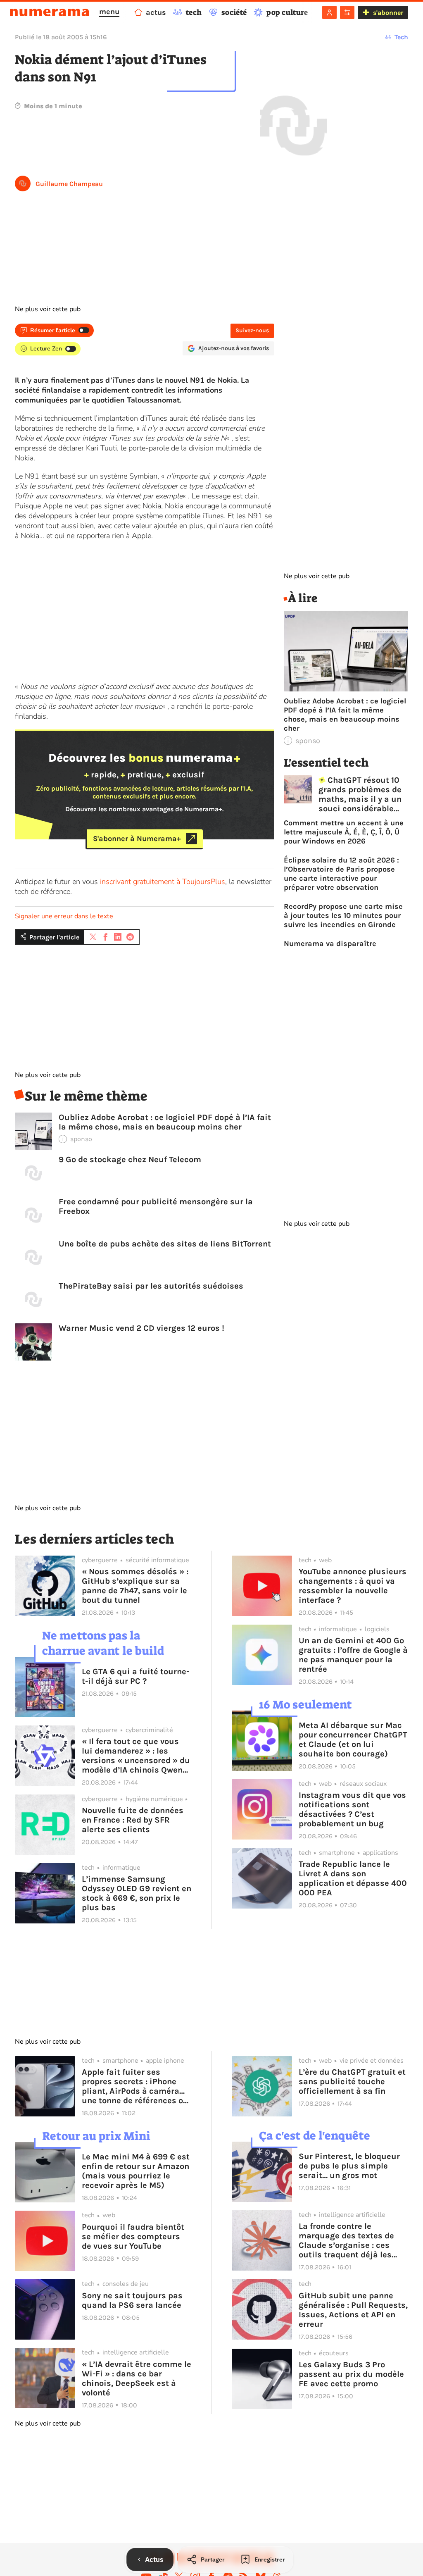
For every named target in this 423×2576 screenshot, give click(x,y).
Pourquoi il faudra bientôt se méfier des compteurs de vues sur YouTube (133, 2236)
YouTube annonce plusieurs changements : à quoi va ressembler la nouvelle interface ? (353, 1586)
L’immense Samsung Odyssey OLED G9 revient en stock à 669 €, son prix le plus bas (137, 1893)
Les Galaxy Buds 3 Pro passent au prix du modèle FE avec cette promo (351, 2374)
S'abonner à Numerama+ (137, 839)
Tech (401, 37)
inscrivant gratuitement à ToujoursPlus (163, 882)
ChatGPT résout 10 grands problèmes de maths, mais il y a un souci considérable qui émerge (360, 794)
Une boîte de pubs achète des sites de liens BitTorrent (165, 1244)
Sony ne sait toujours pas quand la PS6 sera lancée (132, 2300)
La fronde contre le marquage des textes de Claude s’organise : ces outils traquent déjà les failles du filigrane (346, 2240)
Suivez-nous (252, 330)
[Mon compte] (329, 12)
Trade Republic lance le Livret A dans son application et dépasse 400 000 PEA (353, 1878)
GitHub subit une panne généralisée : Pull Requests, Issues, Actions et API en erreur (353, 2310)
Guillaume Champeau (69, 184)
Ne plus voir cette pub (48, 309)
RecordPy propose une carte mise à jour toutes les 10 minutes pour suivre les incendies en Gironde (343, 915)
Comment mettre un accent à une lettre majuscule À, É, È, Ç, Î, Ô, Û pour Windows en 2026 (344, 832)
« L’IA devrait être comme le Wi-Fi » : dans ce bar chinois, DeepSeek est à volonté (137, 2378)
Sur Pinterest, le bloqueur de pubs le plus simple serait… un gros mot (349, 2166)
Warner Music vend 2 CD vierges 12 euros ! (141, 1328)
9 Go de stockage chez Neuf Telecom (130, 1159)
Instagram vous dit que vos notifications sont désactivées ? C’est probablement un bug (352, 1809)
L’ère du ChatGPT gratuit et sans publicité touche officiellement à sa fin (352, 2082)
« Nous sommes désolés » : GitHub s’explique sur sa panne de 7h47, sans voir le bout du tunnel (135, 1586)
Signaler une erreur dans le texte (64, 916)
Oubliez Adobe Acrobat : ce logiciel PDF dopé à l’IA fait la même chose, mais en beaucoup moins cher (165, 1122)
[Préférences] (347, 12)
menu (109, 12)
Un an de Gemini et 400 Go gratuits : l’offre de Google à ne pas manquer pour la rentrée (353, 1655)
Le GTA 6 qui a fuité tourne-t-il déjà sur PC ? (135, 1676)
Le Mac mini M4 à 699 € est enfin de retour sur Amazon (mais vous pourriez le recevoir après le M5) (136, 2171)
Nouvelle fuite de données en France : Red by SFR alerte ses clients (133, 1820)
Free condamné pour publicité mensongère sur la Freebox (156, 1206)
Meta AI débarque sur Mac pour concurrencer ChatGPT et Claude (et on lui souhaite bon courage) (353, 1740)
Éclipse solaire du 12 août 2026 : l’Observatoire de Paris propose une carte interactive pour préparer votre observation (341, 874)
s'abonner (388, 13)
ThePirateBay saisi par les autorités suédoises (151, 1286)
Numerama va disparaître (330, 944)
